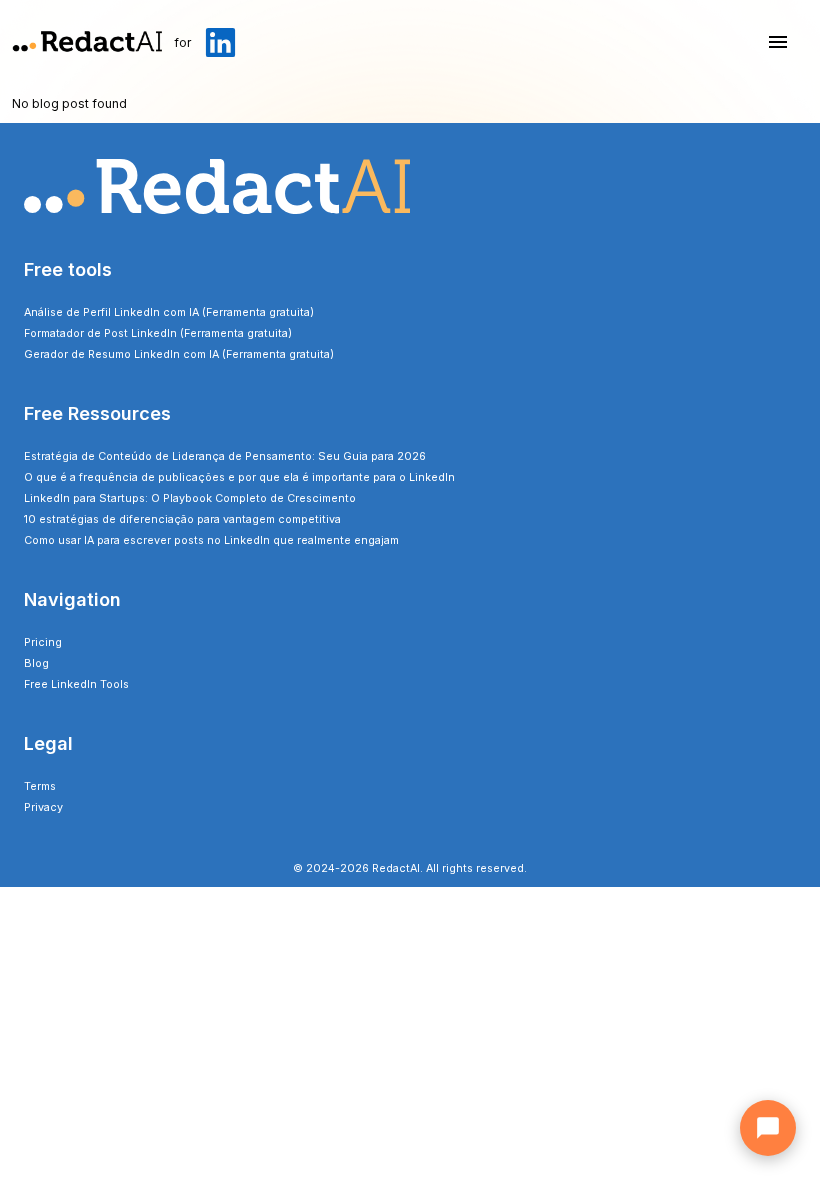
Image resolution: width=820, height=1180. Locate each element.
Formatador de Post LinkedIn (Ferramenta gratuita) (158, 333)
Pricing (43, 642)
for (182, 42)
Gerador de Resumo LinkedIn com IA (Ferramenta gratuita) (179, 354)
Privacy (43, 807)
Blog (36, 663)
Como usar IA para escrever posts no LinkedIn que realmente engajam (211, 540)
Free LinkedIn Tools (76, 684)
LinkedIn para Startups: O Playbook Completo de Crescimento (190, 498)
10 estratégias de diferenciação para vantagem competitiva (182, 519)
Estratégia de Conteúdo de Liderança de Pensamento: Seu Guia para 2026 (225, 456)
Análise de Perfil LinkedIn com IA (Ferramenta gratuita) (169, 312)
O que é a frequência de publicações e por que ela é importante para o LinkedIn (239, 477)
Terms (40, 786)
